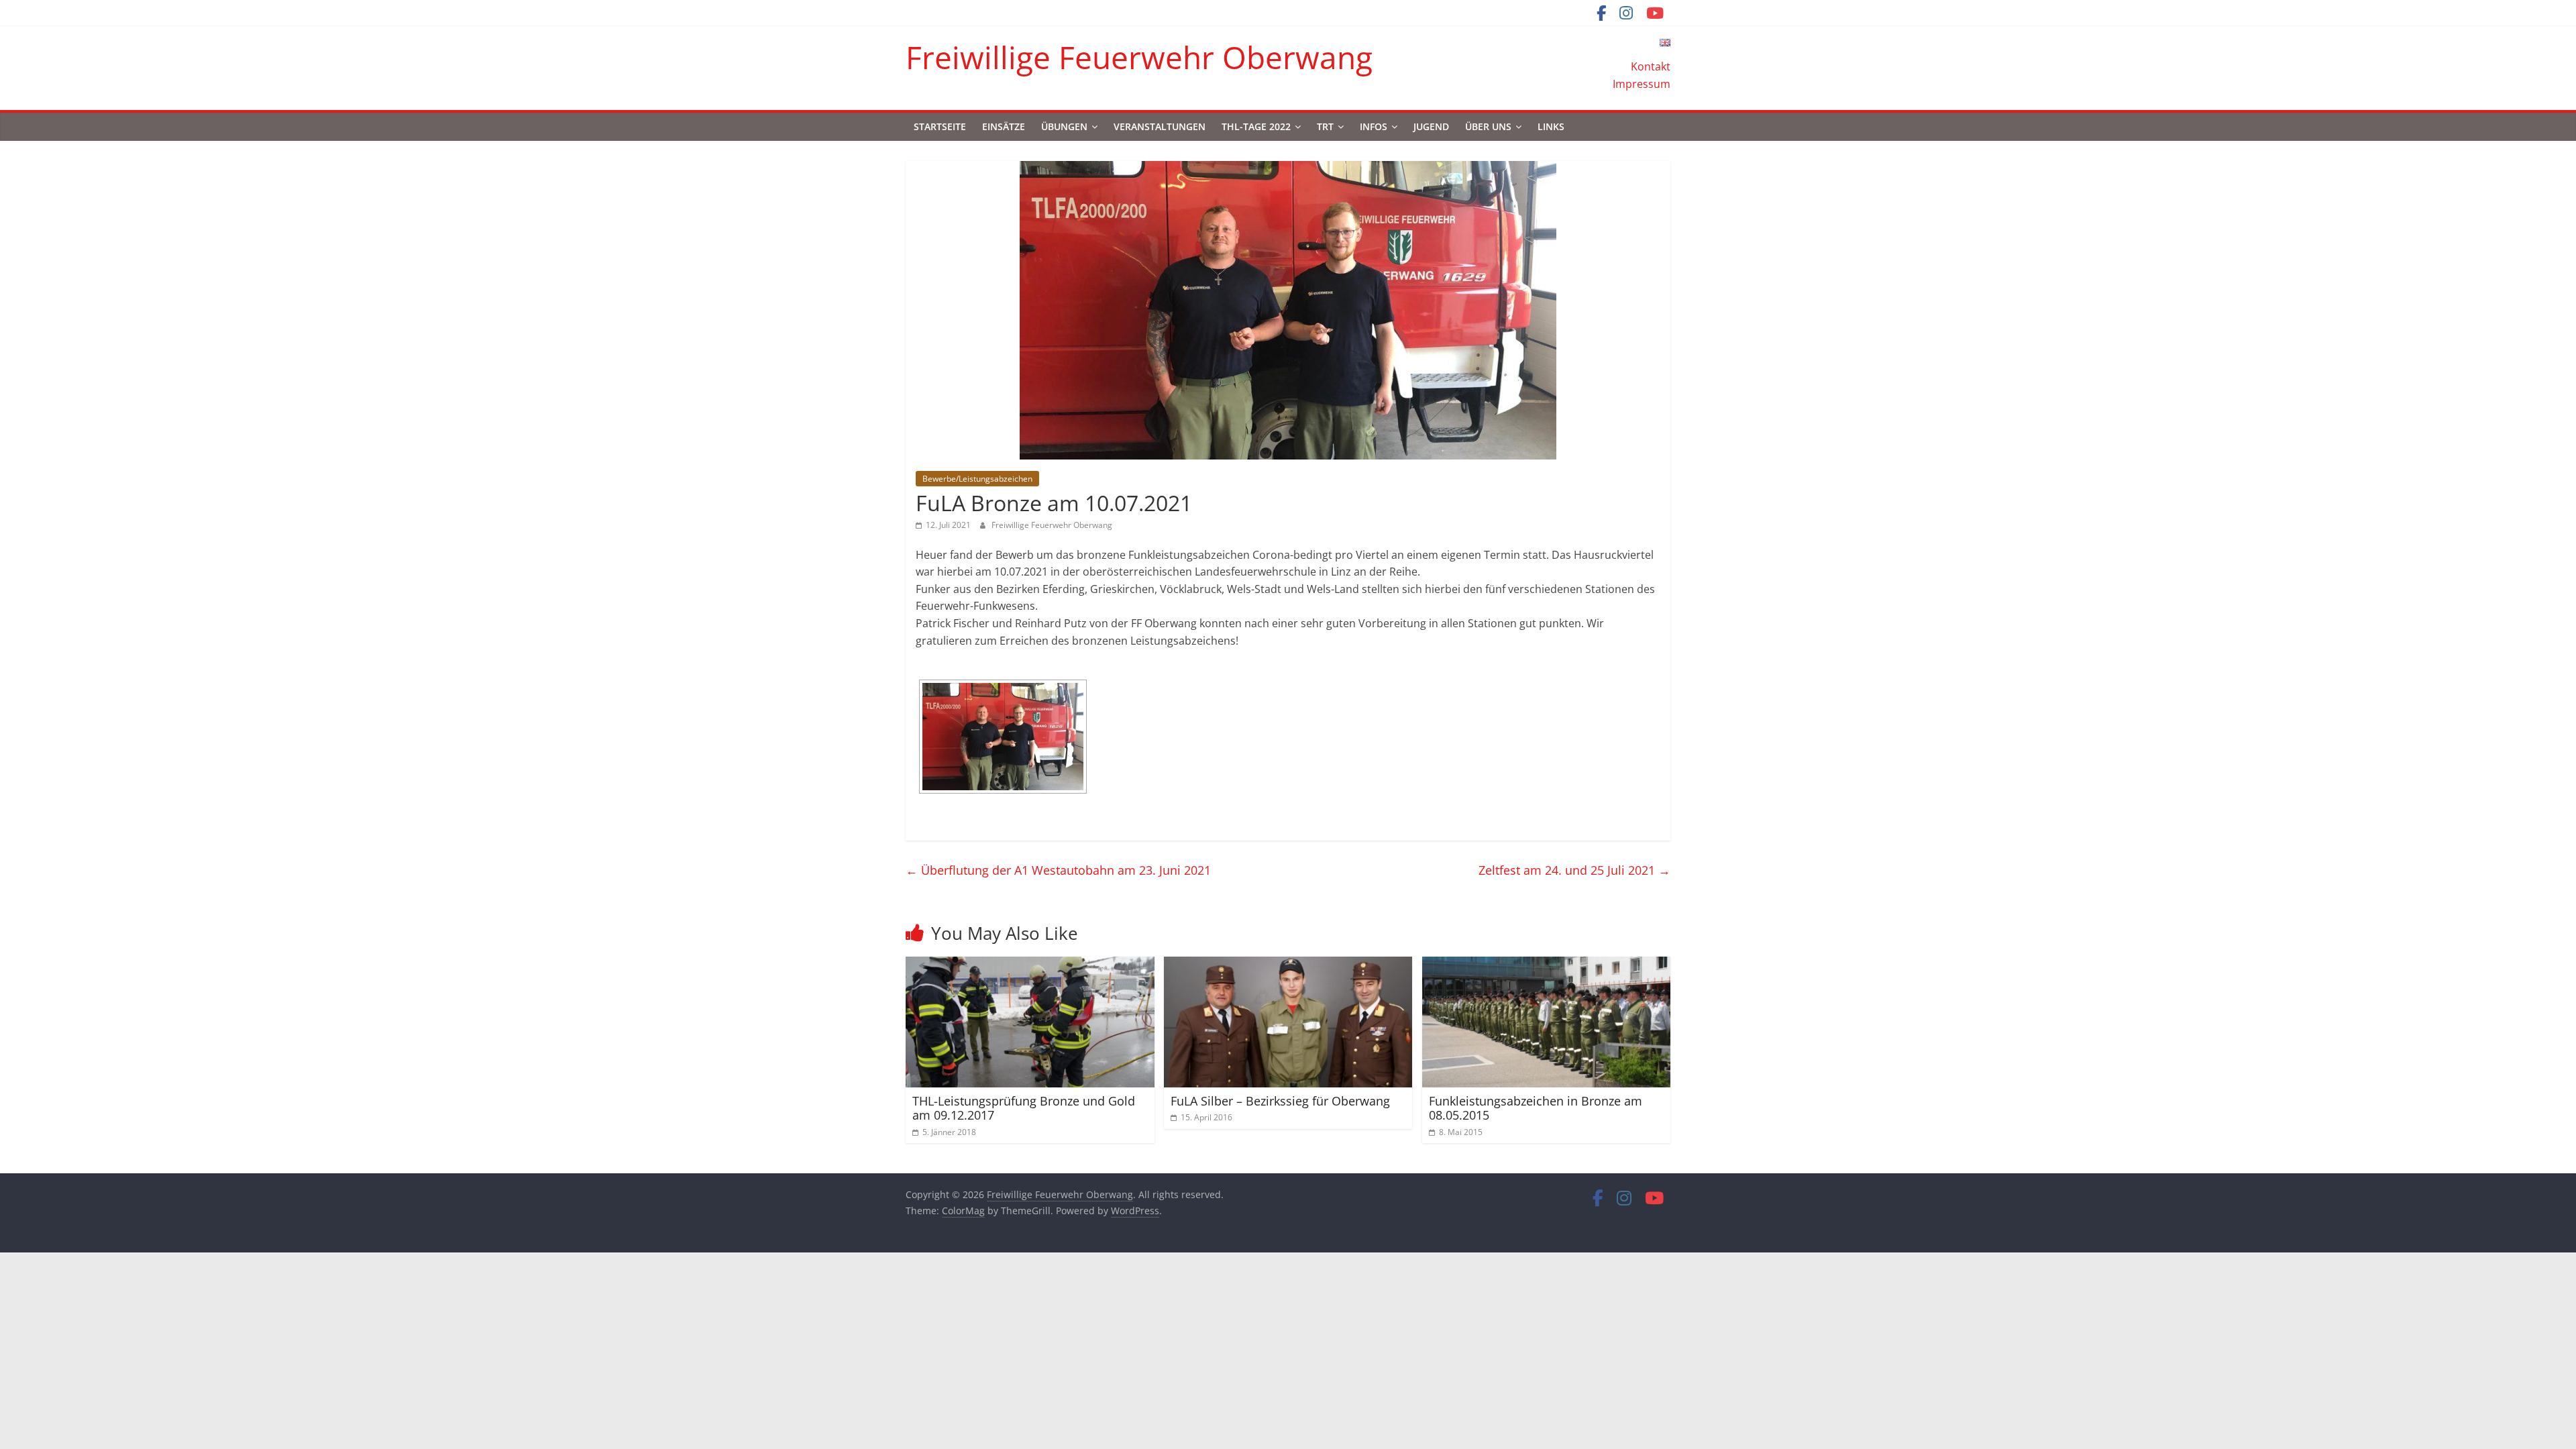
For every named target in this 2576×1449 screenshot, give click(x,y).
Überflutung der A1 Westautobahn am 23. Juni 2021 (1058, 870)
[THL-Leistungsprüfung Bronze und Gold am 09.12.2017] (1030, 965)
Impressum (1642, 84)
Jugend (1431, 126)
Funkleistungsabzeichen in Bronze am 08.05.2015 (1536, 1108)
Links (1551, 126)
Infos (1374, 126)
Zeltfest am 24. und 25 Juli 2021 (1574, 870)
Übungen (1064, 126)
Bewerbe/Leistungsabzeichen (977, 479)
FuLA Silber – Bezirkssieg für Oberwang (1280, 1101)
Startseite (940, 126)
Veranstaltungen (1160, 126)
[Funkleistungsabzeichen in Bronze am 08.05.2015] (1547, 965)
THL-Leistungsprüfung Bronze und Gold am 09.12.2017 (1024, 1108)
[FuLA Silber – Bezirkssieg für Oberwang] (1288, 965)
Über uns (1488, 126)
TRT (1325, 126)
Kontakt (1651, 66)
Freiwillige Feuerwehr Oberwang (1139, 57)
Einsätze (1004, 126)
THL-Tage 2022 (1256, 126)
